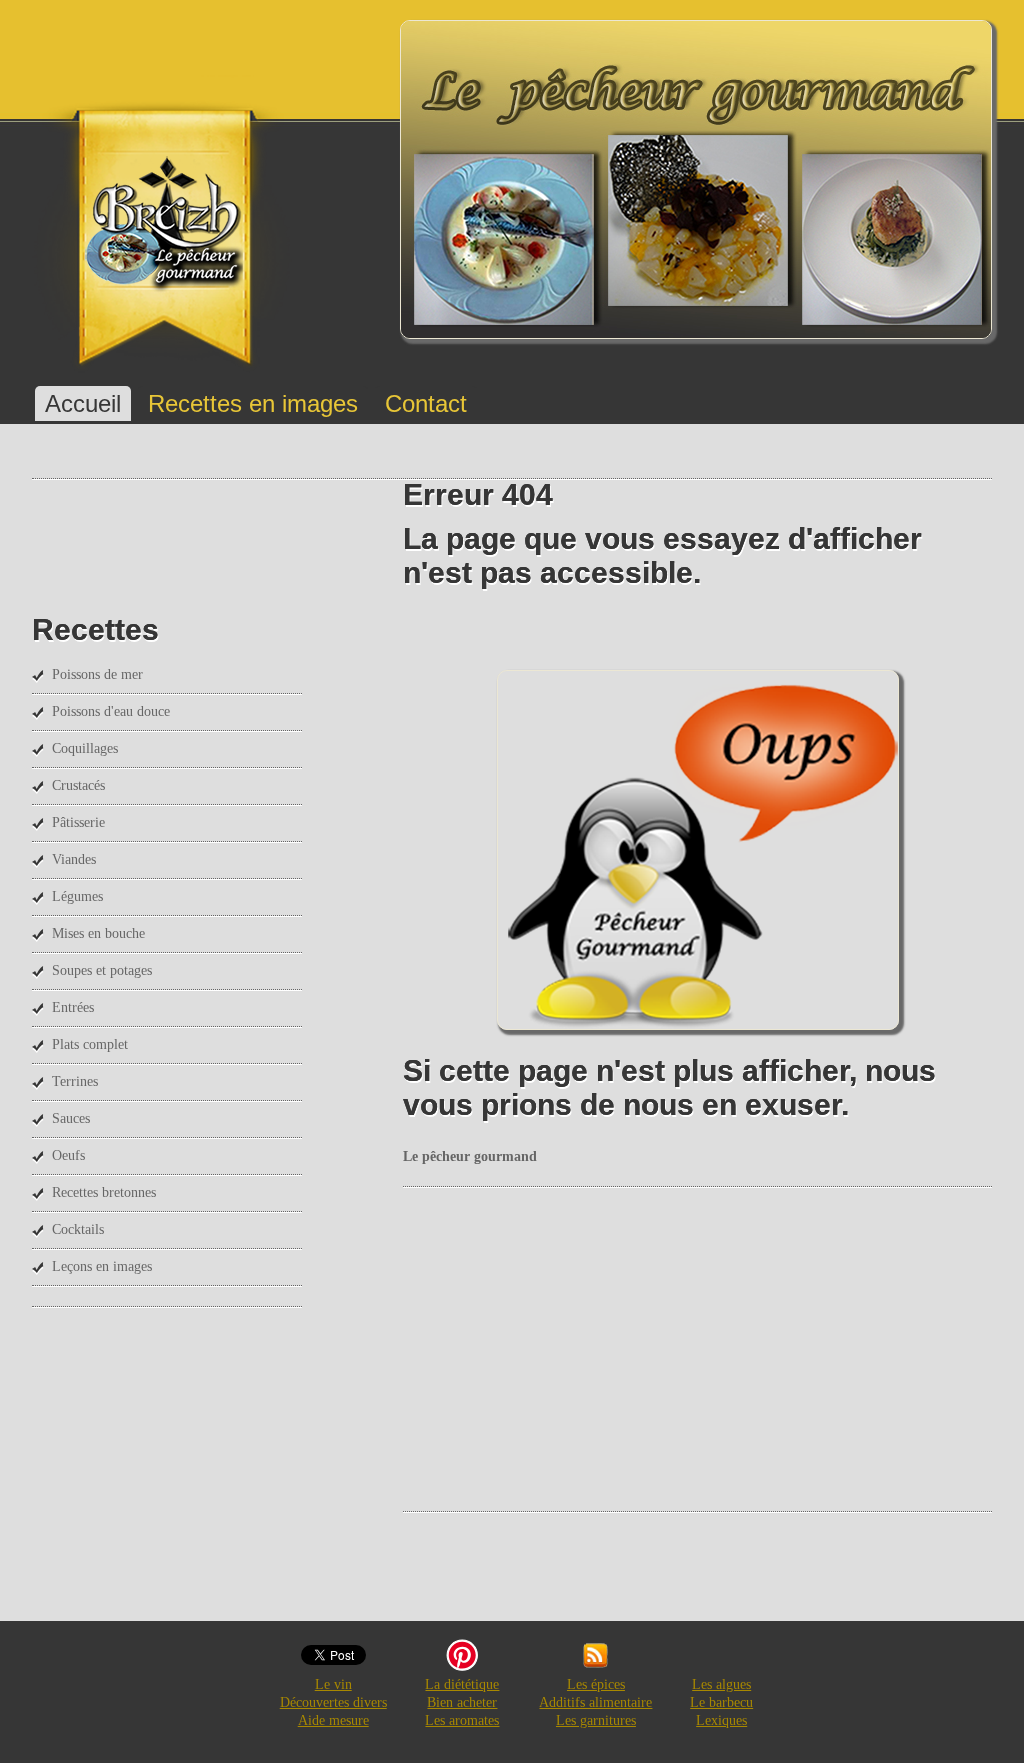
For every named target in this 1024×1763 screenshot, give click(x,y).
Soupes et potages (102, 970)
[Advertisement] (713, 1347)
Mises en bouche (98, 933)
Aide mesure (333, 1720)
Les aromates (462, 1720)
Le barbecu (721, 1702)
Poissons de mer (97, 674)
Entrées (73, 1007)
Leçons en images (102, 1266)
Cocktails (78, 1229)
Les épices (596, 1684)
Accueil (83, 403)
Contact (426, 403)
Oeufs (68, 1155)
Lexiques (721, 1720)
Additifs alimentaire (595, 1702)
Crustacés (78, 785)
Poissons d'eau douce (111, 711)
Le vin (333, 1684)
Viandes (74, 859)
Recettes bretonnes (104, 1192)
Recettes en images (253, 403)
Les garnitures (596, 1720)
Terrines (75, 1081)
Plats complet (90, 1044)
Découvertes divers (333, 1702)
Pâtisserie (78, 822)
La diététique (462, 1684)
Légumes (77, 896)
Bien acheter (462, 1702)
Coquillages (85, 748)
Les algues (721, 1684)
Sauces (71, 1118)
